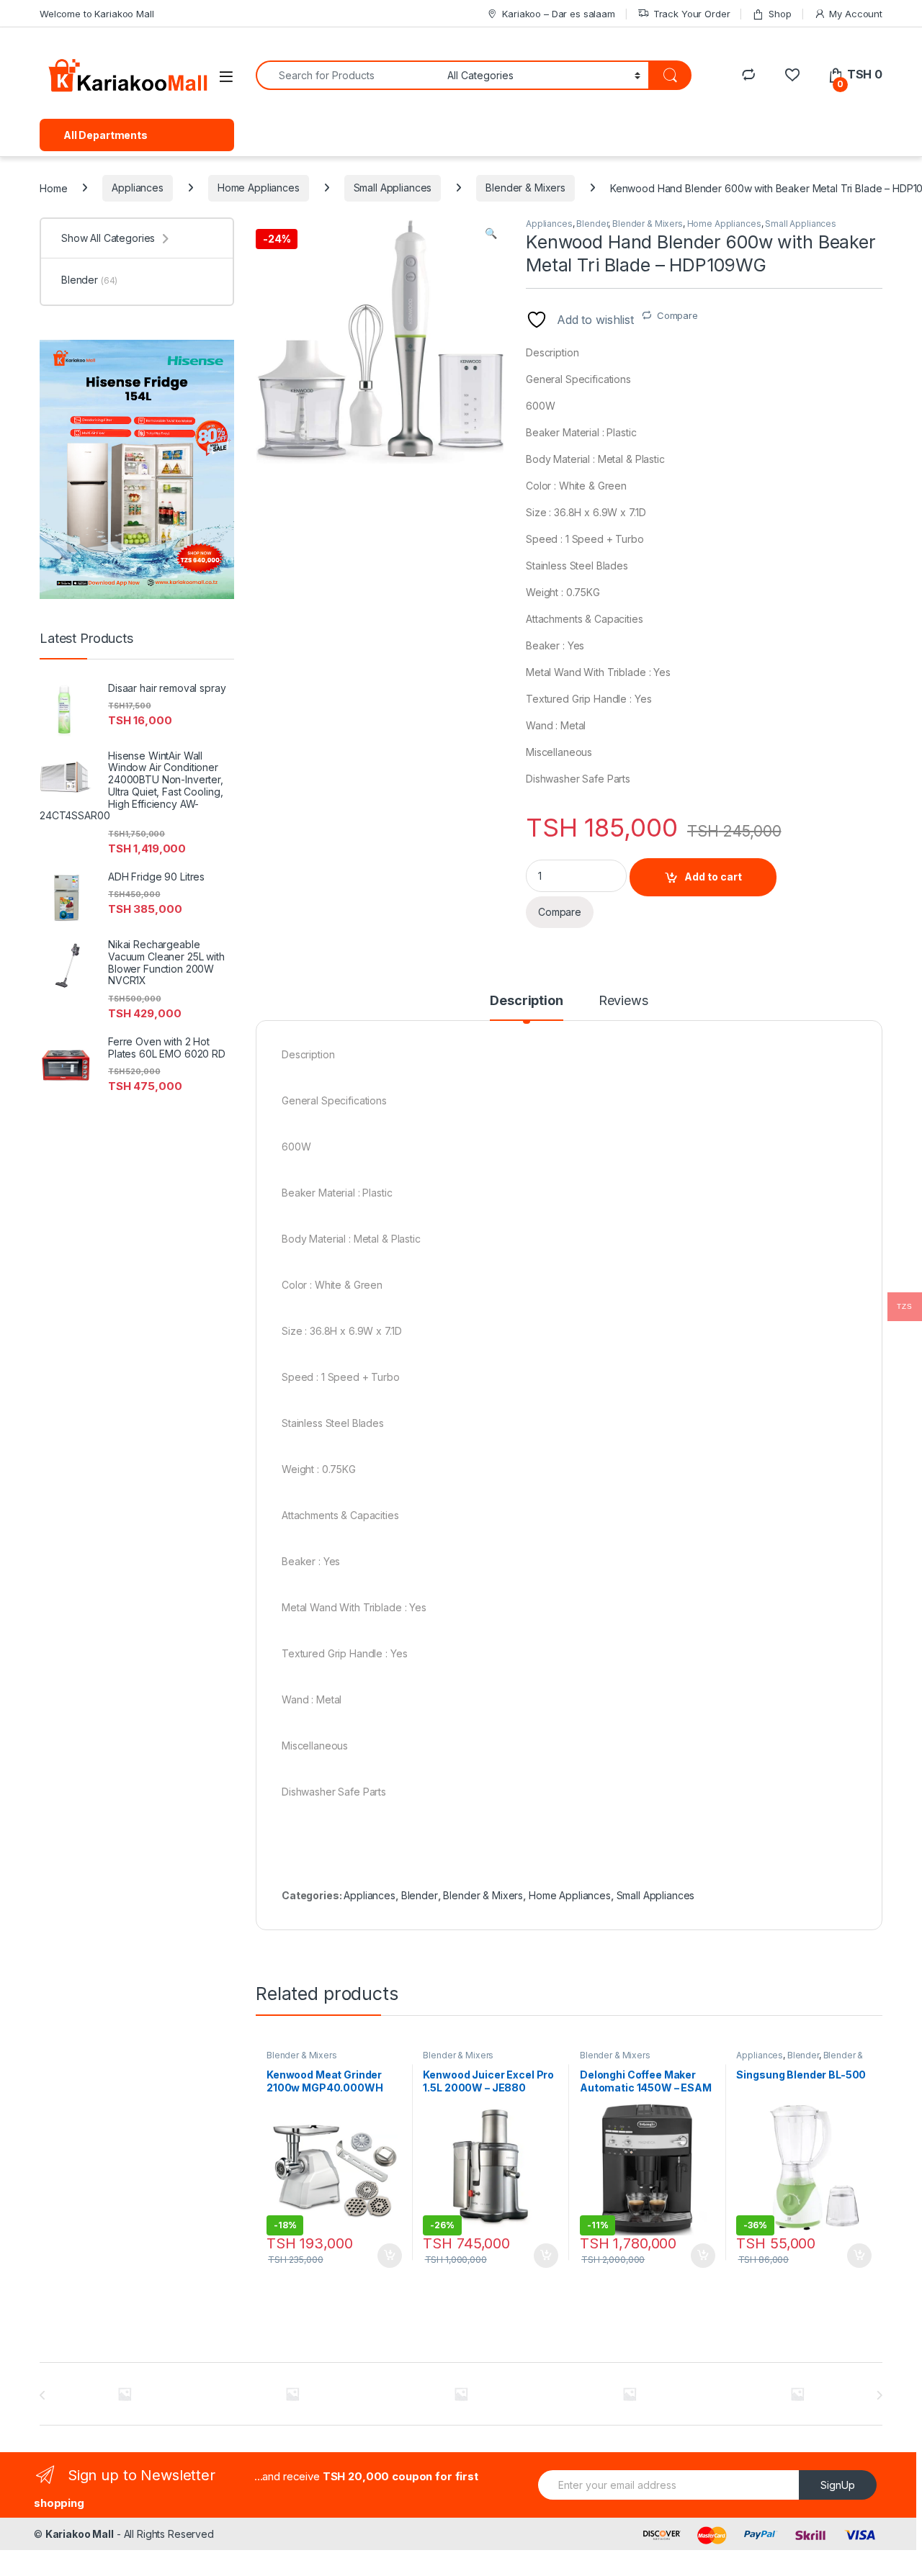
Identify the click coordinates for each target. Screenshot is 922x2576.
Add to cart (713, 877)
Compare (677, 315)
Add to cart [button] (390, 2256)
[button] (491, 233)
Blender (592, 224)
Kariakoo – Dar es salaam (559, 14)
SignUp (838, 2485)
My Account (856, 14)
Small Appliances (393, 188)
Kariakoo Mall (80, 2534)
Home (53, 188)
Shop (780, 14)
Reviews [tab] (623, 1001)
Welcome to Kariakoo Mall (97, 14)
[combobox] (348, 75)
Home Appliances (259, 188)
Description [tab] (526, 1001)
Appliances (138, 188)
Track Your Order (692, 14)
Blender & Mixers (525, 188)
